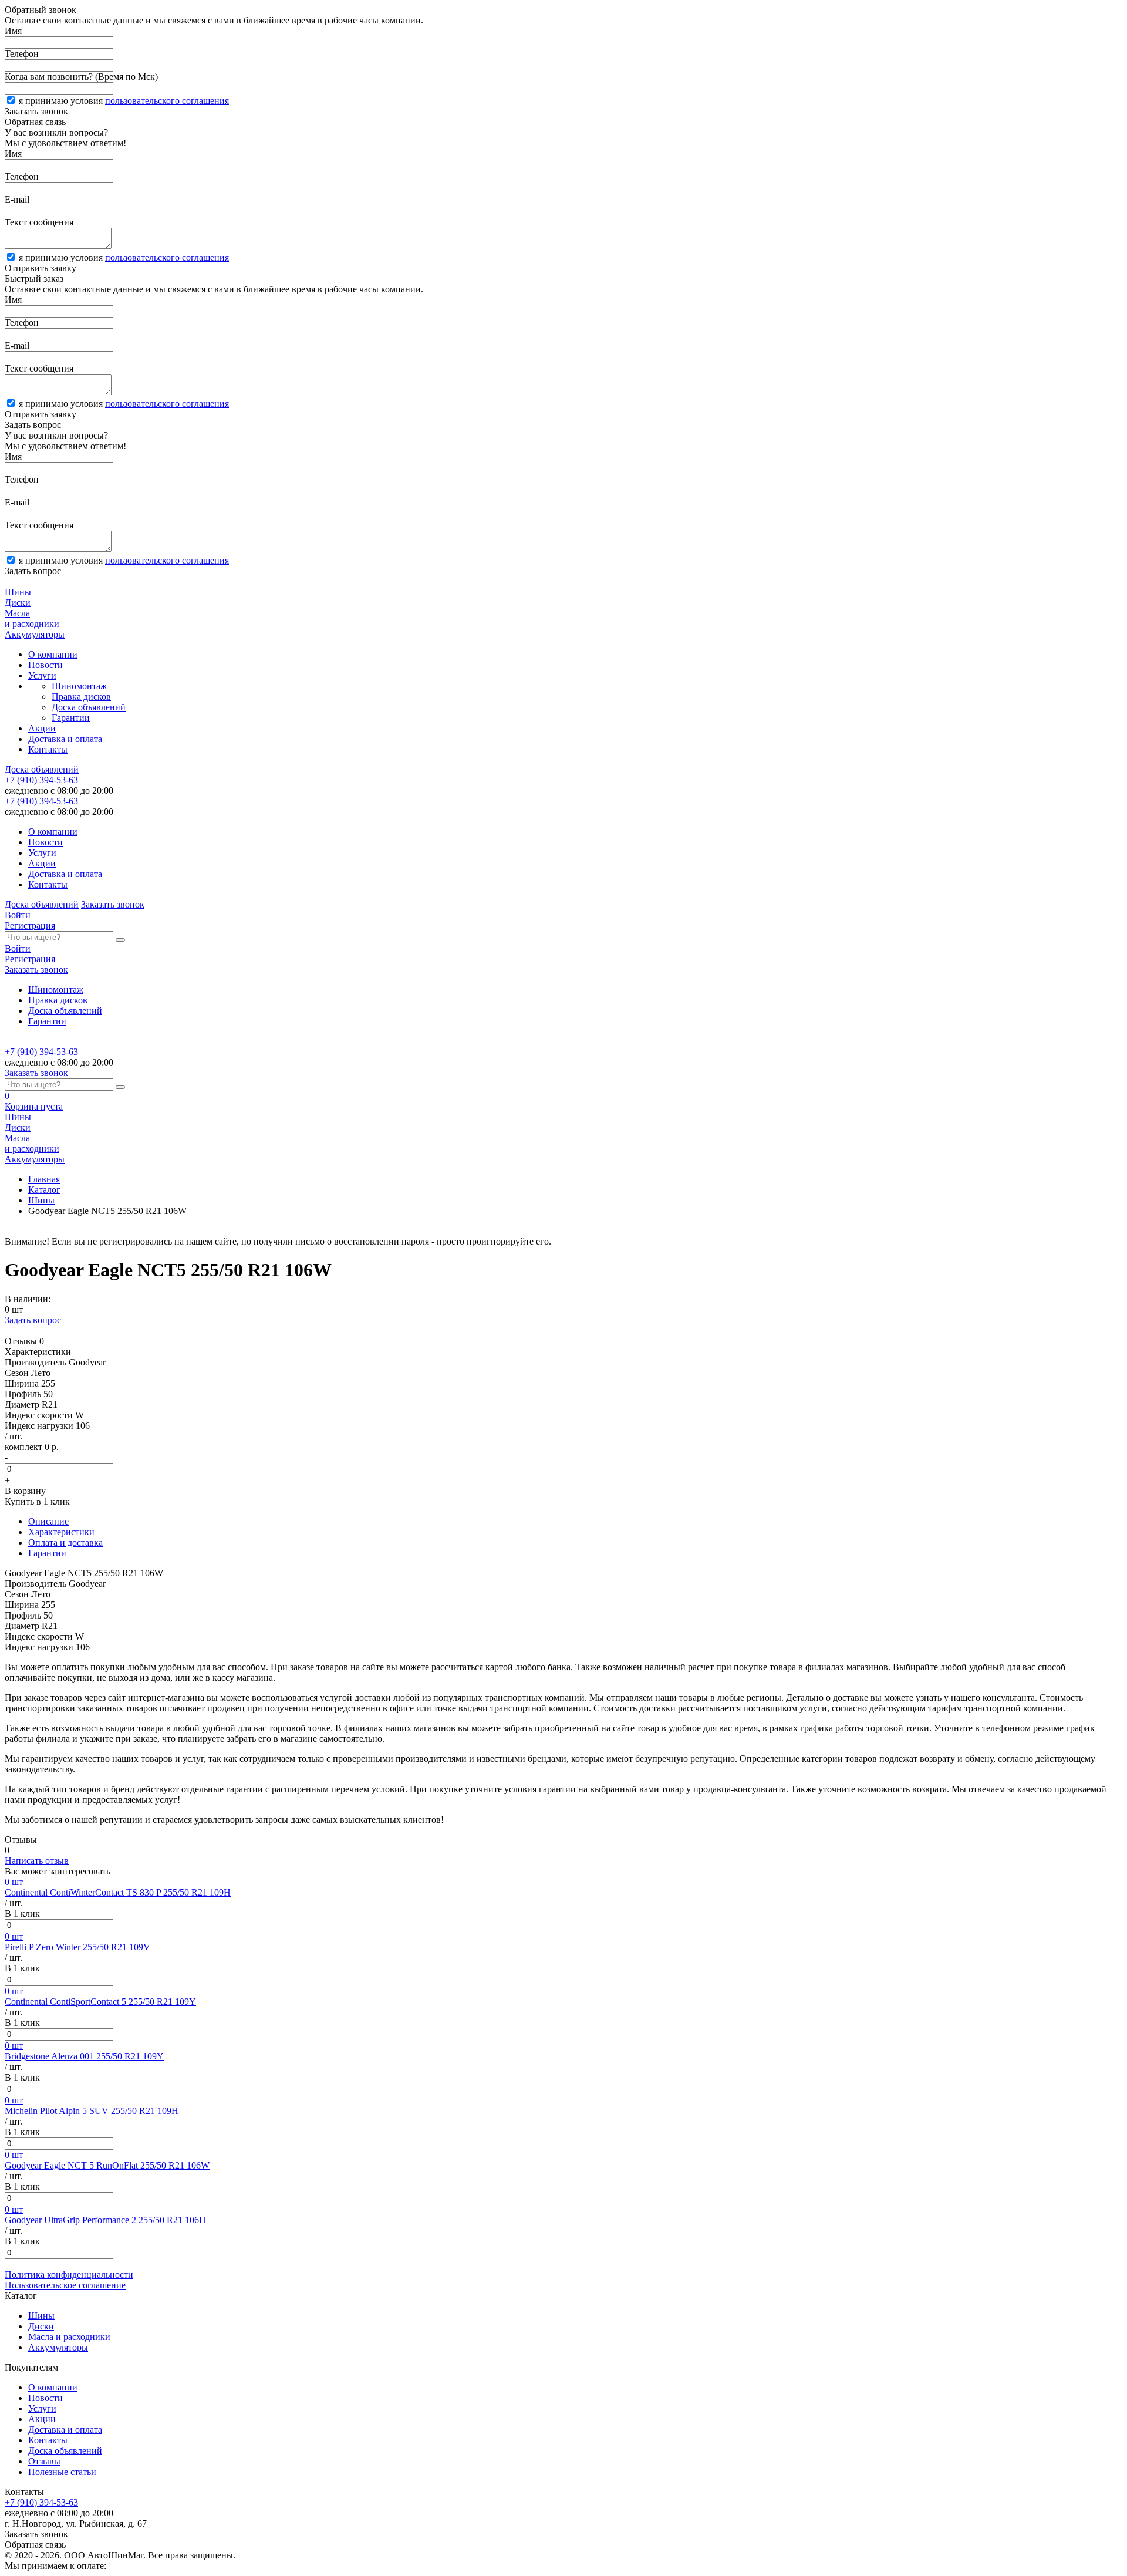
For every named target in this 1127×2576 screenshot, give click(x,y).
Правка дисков (81, 697)
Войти (18, 915)
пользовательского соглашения (167, 101)
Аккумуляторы (58, 2347)
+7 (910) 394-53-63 (41, 780)
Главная (44, 1179)
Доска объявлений (89, 707)
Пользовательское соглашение (65, 2285)
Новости (45, 665)
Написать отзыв (37, 1861)
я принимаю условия (124, 101)
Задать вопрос (33, 1320)
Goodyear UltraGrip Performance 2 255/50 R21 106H (105, 2220)
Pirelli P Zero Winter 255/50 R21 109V (77, 1947)
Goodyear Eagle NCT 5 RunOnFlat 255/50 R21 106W (107, 2165)
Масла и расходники (69, 2337)
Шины (41, 1200)
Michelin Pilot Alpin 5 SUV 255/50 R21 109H (92, 2111)
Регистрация (30, 925)
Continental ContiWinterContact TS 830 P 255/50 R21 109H (118, 1892)
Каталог (44, 1190)
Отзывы (44, 2461)
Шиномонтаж (79, 686)
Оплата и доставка (65, 1542)
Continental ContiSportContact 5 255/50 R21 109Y (100, 2002)
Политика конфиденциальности (69, 2275)
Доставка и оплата (65, 739)
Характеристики (61, 1532)
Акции (42, 728)
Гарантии (71, 718)
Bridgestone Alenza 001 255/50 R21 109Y (84, 2056)
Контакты (48, 749)
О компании (53, 654)
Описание (48, 1521)
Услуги (42, 675)
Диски (41, 2326)
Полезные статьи (62, 2472)
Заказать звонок (113, 904)
